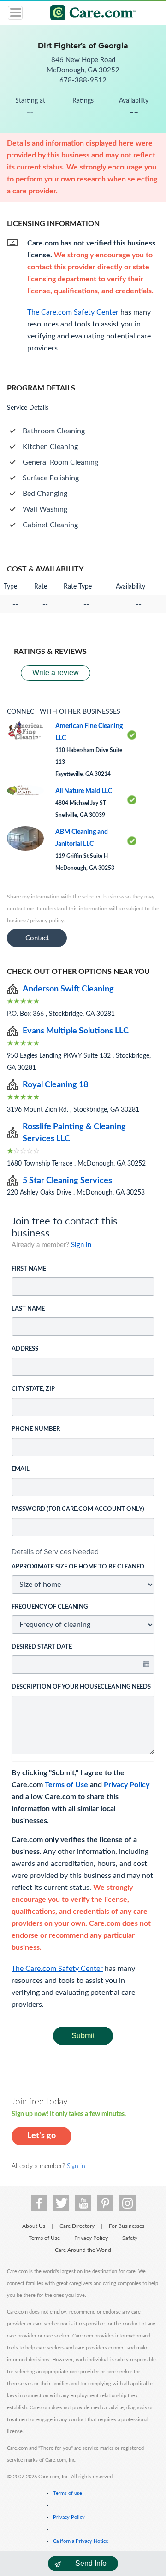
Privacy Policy (127, 1785)
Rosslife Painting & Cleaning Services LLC (74, 1133)
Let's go (41, 2136)
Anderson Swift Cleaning (68, 989)
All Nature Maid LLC (84, 791)
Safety (130, 2238)
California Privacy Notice (81, 2541)
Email (21, 1469)
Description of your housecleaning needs (81, 1687)
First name (29, 1269)
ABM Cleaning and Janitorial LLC (82, 838)
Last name (28, 1309)
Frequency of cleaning (50, 1607)
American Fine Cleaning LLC (89, 732)
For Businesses (127, 2226)
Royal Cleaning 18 (55, 1085)
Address (25, 1349)
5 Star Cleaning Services (67, 1181)
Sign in (81, 1245)
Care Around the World (83, 2250)
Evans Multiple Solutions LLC (76, 1031)
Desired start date (42, 1647)
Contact (37, 938)
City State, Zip (33, 1389)
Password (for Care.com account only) (78, 1509)
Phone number (36, 1429)
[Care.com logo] (89, 14)
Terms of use (68, 2493)
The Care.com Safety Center (57, 1969)
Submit (83, 2036)
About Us (34, 2226)
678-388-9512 (83, 80)
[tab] (83, 1552)
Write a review (56, 673)
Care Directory (77, 2226)
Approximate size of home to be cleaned (78, 1567)
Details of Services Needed (55, 1552)
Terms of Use (66, 1785)
